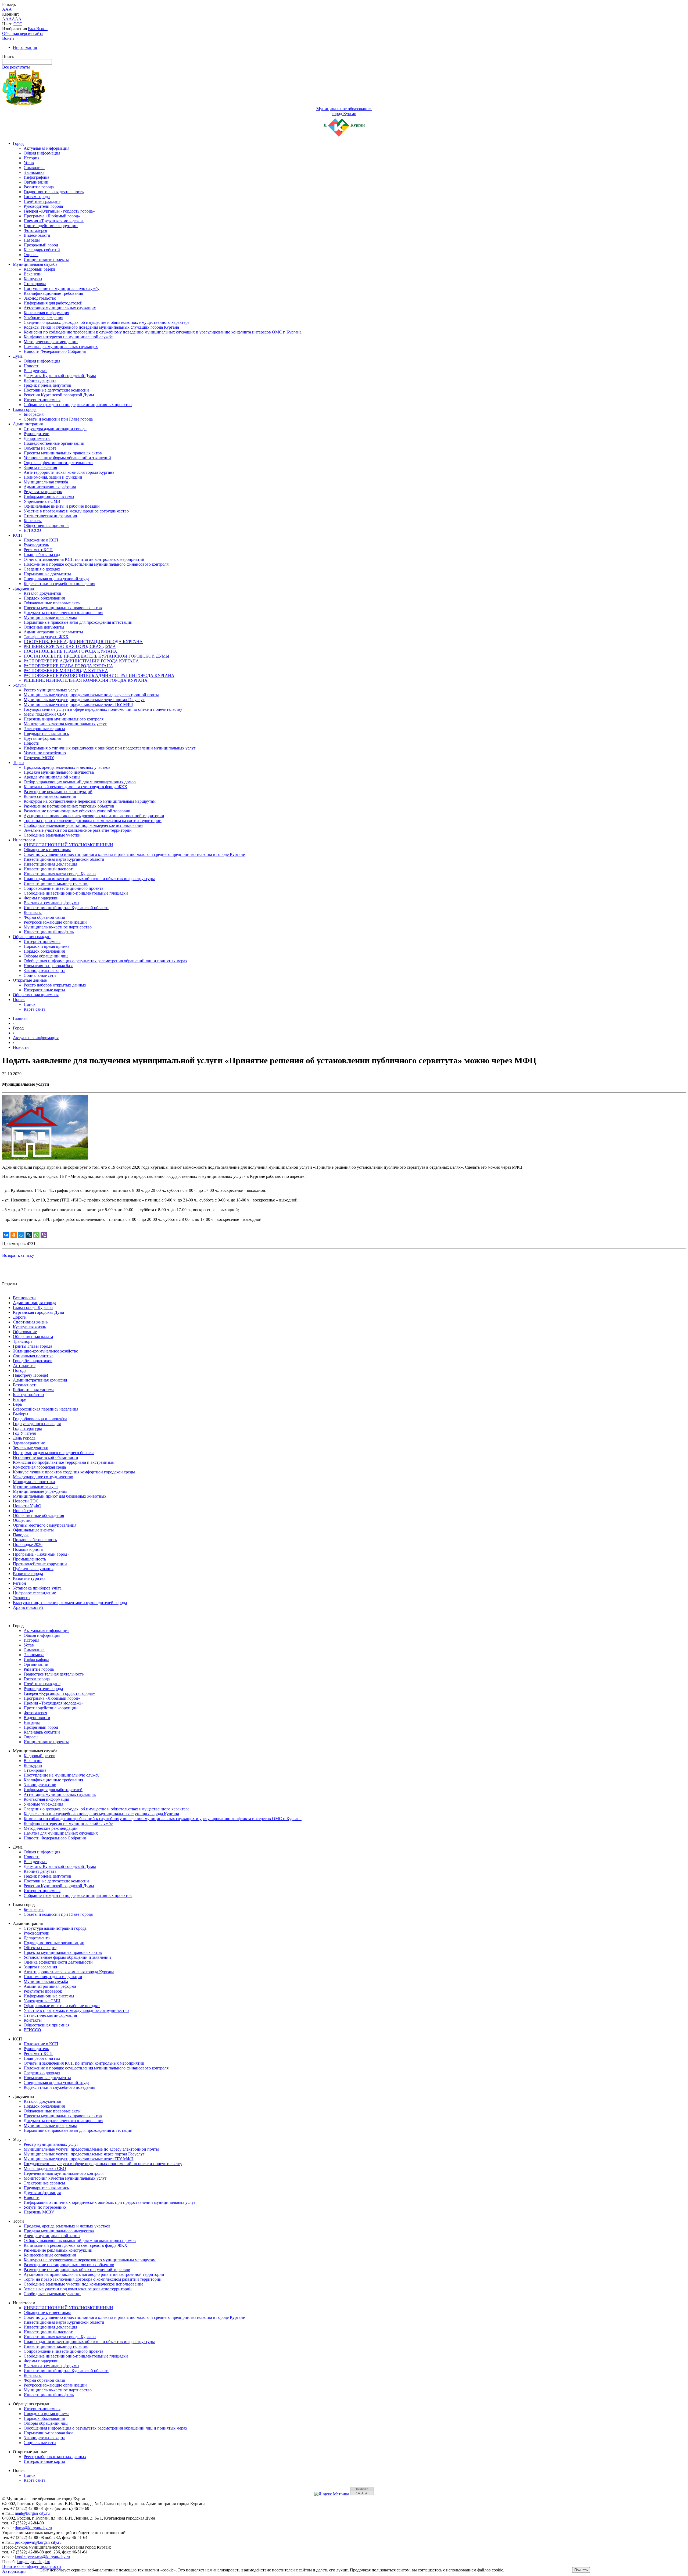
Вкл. (32, 29)
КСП (17, 535)
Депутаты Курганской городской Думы (60, 376)
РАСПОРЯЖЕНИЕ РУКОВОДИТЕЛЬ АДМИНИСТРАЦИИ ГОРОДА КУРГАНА (99, 675)
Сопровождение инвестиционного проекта (63, 888)
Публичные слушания (33, 1569)
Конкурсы (33, 279)
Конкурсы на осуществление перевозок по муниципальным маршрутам (90, 801)
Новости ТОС (26, 1501)
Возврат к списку (18, 1255)
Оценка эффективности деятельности (58, 463)
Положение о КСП (41, 540)
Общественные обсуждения (38, 1515)
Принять (581, 2570)
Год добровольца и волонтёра (40, 1419)
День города (24, 1438)
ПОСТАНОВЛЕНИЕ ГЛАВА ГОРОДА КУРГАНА (70, 651)
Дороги (20, 1317)
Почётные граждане (42, 201)
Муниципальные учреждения (40, 1491)
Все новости (24, 1298)
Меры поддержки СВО (45, 714)
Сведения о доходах (42, 569)
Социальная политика (33, 1356)
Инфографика (36, 177)
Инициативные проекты (46, 259)
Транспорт (23, 1341)
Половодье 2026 (28, 1544)
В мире (19, 1399)
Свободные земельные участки (52, 835)
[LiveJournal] (29, 1235)
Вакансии (33, 274)
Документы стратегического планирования (63, 613)
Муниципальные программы (50, 617)
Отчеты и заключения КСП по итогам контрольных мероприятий (84, 559)
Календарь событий (42, 250)
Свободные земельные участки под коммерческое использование (83, 825)
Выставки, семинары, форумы (51, 903)
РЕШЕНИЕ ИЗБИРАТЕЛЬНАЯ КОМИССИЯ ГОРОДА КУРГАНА (86, 680)
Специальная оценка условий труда (56, 579)
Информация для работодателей (53, 303)
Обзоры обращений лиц (46, 956)
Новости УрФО (27, 1506)
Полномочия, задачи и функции (53, 477)
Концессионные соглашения (50, 796)
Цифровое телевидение (34, 1593)
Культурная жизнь (29, 1327)
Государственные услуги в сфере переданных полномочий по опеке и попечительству (103, 709)
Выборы (21, 1414)
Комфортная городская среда (39, 1467)
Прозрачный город (41, 245)
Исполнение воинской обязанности (46, 1457)
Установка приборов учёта (37, 1588)
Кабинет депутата (40, 380)
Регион (19, 1583)
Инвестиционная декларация (50, 864)
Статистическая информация (50, 516)
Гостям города (37, 197)
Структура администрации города (55, 429)
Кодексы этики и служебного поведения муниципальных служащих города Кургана (101, 327)
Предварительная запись (46, 733)
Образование (25, 1332)
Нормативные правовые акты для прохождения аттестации (78, 622)
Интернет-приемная (42, 400)
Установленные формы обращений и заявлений (67, 458)
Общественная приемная (46, 525)
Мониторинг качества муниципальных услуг (65, 724)
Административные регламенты (53, 632)
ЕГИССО (32, 530)
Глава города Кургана (33, 1307)
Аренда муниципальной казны (52, 777)
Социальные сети (40, 975)
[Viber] (44, 1235)
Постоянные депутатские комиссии (56, 390)
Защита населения (40, 467)
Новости (32, 366)
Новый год (23, 1511)
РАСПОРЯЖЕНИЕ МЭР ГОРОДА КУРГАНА (66, 671)
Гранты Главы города (33, 1346)
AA (5, 19)
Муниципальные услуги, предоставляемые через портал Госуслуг (84, 700)
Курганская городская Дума (38, 1312)
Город (18, 143)
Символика (34, 168)
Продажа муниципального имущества (59, 772)
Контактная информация (46, 313)
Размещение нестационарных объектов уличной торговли (77, 811)
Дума (18, 356)
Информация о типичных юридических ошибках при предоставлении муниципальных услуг (110, 748)
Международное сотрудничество (43, 1477)
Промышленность (29, 1559)
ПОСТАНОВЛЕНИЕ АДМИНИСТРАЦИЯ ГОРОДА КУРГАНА (83, 642)
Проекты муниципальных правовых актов (63, 453)
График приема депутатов (47, 385)
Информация (25, 47)
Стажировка (35, 284)
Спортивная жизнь (30, 1322)
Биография (34, 414)
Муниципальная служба (35, 264)
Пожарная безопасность (35, 1540)
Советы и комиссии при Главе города (58, 419)
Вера (17, 1404)
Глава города (25, 409)
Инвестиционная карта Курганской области (64, 859)
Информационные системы (49, 496)
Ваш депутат (35, 371)
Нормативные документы (47, 574)
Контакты (33, 521)
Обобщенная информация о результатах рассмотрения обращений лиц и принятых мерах (105, 961)
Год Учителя (24, 1433)
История (31, 158)
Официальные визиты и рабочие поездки (62, 506)
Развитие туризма (29, 1578)
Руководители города (43, 206)
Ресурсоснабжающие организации (55, 922)
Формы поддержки (41, 898)
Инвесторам (24, 840)
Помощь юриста (28, 1549)
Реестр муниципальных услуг (51, 690)
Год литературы (27, 1428)
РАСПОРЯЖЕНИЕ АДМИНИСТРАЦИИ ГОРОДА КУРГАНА (81, 661)
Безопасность (25, 1385)
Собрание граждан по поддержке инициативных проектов (78, 405)
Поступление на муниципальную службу (62, 288)
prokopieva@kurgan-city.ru (38, 2542)
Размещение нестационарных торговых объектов (69, 806)
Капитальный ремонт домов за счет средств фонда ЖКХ (76, 787)
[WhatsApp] (36, 1235)
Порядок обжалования (44, 598)
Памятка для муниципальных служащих (61, 347)
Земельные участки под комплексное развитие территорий (78, 830)
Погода (20, 1370)
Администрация (28, 424)
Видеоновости (37, 235)
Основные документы (44, 627)
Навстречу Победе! (31, 1375)
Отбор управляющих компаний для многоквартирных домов (80, 782)
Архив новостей (28, 1607)
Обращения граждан (32, 937)
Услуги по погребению (45, 753)
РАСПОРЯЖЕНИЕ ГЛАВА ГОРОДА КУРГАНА (68, 666)
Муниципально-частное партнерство (58, 927)
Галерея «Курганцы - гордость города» (59, 211)
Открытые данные (30, 980)
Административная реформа (50, 487)
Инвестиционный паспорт (48, 869)
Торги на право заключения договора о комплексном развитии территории (93, 821)
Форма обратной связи (44, 917)
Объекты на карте (40, 448)
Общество (22, 1520)
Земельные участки (31, 1448)
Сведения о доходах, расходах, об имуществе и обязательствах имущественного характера (107, 322)
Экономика (34, 172)
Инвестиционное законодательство (56, 883)
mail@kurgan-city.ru (32, 2513)
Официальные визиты (33, 1530)
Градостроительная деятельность (54, 192)
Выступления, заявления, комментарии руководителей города (70, 1603)
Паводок (21, 1535)
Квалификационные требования (53, 293)
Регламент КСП (38, 550)
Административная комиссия (40, 1380)
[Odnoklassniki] (14, 1235)
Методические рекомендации (51, 342)
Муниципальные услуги (35, 1486)
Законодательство (40, 298)
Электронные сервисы (44, 729)
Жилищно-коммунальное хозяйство (46, 1351)
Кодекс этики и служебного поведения (59, 584)
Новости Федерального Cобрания (55, 351)
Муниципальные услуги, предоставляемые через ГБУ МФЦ (79, 704)
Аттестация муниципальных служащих (60, 308)
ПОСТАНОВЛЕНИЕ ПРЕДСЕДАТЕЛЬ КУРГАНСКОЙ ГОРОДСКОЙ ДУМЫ (96, 656)
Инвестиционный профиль (49, 932)
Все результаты (16, 67)
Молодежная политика (34, 1482)
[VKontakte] (6, 1235)
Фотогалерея (35, 230)
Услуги (19, 685)
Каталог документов (42, 593)
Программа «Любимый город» (52, 216)
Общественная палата (33, 1337)
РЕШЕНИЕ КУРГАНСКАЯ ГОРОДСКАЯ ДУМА (70, 646)
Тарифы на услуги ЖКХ (46, 637)
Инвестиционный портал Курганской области (66, 908)
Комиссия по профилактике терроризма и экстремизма (63, 1462)
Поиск (19, 1000)
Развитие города (39, 187)
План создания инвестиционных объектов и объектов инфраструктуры (89, 879)
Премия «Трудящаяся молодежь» (54, 221)
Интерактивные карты (44, 990)
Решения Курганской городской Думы (59, 395)
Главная (20, 1018)
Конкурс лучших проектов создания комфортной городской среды (74, 1472)
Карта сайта (35, 1009)
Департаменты (37, 438)
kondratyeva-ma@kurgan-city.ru (42, 2557)
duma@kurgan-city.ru (33, 2528)
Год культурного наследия (37, 1424)
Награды (32, 240)
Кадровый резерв (40, 269)
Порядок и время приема (46, 946)
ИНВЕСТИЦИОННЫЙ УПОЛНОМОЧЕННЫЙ (68, 845)
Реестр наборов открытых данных (55, 985)
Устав (29, 163)
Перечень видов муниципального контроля (64, 719)
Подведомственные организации (54, 443)
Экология (22, 1598)
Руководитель (36, 545)
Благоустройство (28, 1395)
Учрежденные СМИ (42, 501)
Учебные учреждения (43, 317)
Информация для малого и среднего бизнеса (54, 1453)
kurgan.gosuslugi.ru (33, 2562)
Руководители (37, 434)
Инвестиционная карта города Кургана (60, 874)
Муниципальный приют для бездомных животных (60, 1496)
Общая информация (42, 153)
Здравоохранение (29, 1443)
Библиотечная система (34, 1390)
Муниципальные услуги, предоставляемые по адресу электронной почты (91, 695)
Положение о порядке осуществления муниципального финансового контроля (96, 564)
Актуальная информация (46, 148)
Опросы (31, 255)
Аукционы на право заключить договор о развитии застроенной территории (94, 816)
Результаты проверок (43, 492)
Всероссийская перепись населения (46, 1409)
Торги (18, 763)
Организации (36, 182)
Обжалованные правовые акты (52, 603)
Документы (24, 588)
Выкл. (42, 29)
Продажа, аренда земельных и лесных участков (67, 767)
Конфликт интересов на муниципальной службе (68, 337)
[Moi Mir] (21, 1235)
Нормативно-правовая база (49, 966)
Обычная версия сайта (23, 33)
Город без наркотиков (33, 1361)
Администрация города (35, 1303)
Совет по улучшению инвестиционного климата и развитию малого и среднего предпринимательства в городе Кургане (134, 854)
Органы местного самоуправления (45, 1525)
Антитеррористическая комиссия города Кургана (69, 472)
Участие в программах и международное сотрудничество (76, 511)
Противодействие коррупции (51, 226)
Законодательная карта (44, 971)
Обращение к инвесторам (47, 850)
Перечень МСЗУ (39, 758)
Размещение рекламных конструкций (58, 792)
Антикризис (24, 1366)
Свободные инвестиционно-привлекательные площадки (76, 893)
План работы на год (42, 555)
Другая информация (42, 738)
